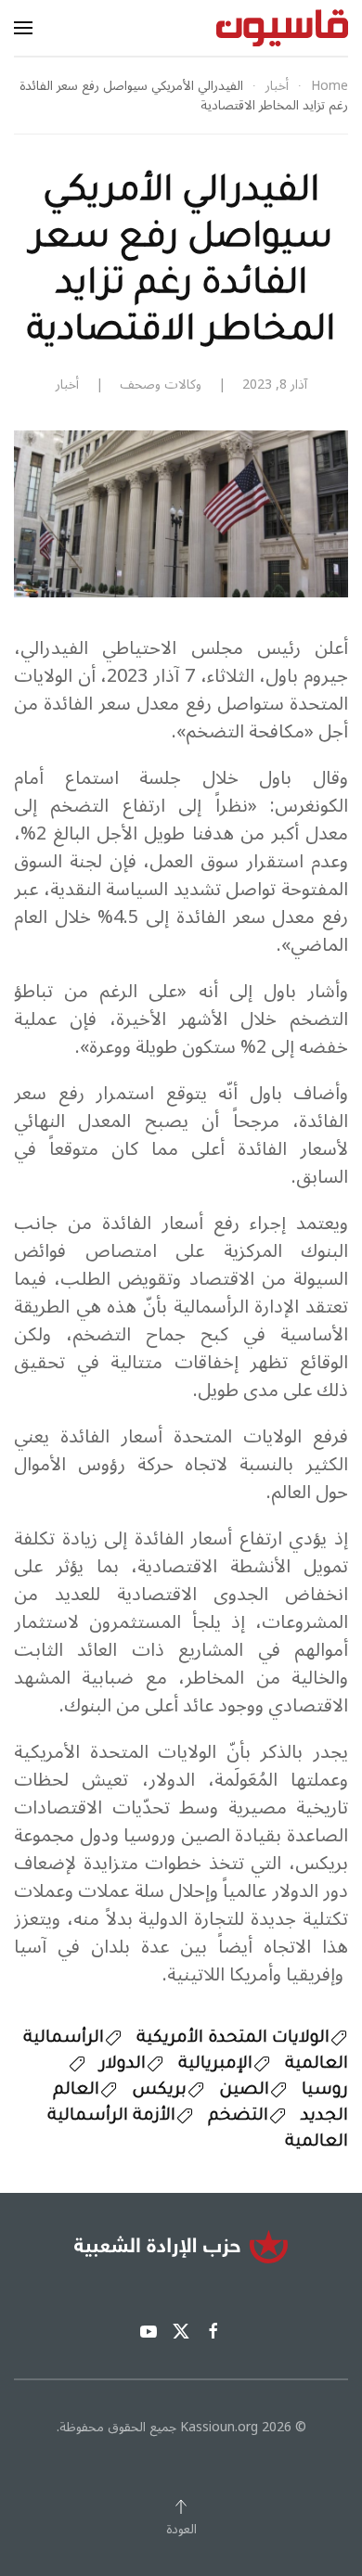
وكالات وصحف (161, 384)
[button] (23, 28)
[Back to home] (282, 28)
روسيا (325, 2091)
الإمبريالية (215, 2065)
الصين (244, 2091)
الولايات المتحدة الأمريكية (233, 2039)
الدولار (123, 2065)
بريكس (159, 2091)
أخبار (67, 384)
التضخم (238, 2117)
